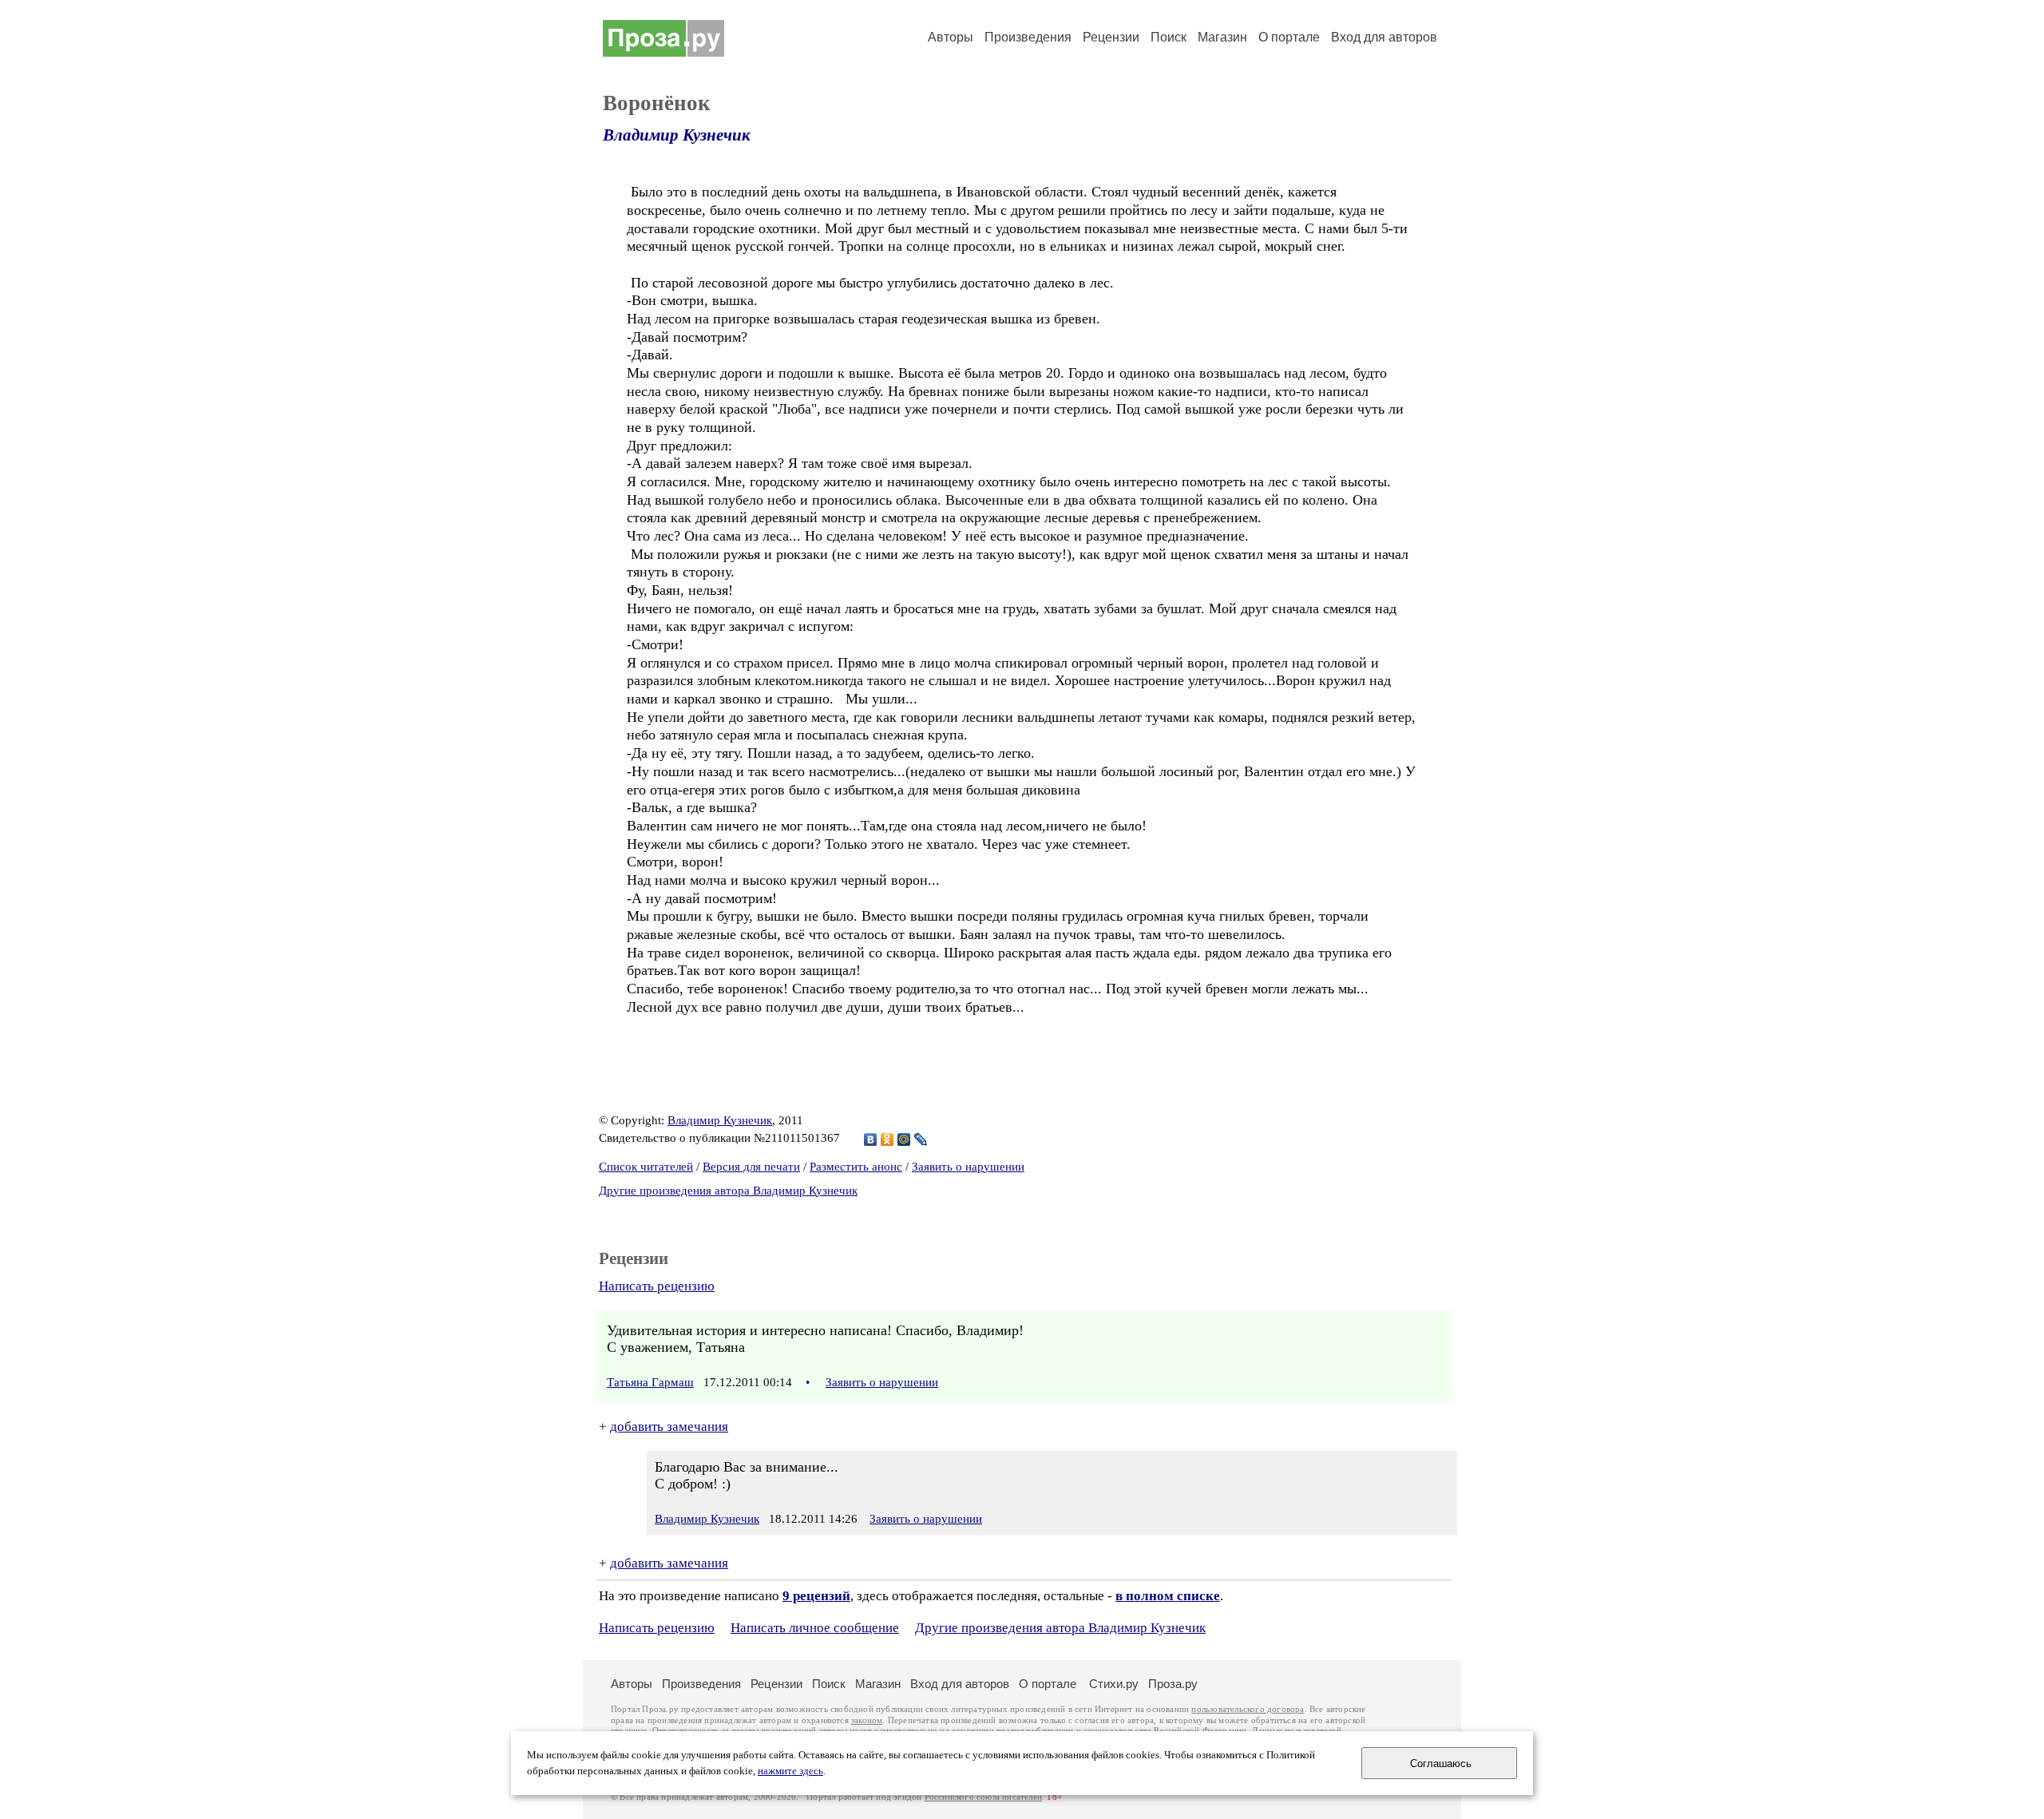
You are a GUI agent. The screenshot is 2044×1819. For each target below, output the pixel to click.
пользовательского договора (1248, 1709)
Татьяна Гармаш (650, 1382)
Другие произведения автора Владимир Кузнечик (728, 1191)
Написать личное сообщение (815, 1628)
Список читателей (646, 1167)
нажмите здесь (790, 1771)
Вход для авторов (1384, 37)
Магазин (1222, 37)
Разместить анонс (856, 1167)
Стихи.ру (1114, 1684)
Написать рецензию (657, 1286)
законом (867, 1720)
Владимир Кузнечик (677, 135)
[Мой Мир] (904, 1139)
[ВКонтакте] (871, 1139)
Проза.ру (1173, 1684)
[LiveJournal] (921, 1139)
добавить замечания (669, 1427)
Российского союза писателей (983, 1797)
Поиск (1169, 37)
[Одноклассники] (887, 1139)
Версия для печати (751, 1167)
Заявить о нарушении (968, 1167)
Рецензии (1111, 37)
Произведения (1028, 37)
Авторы (951, 37)
